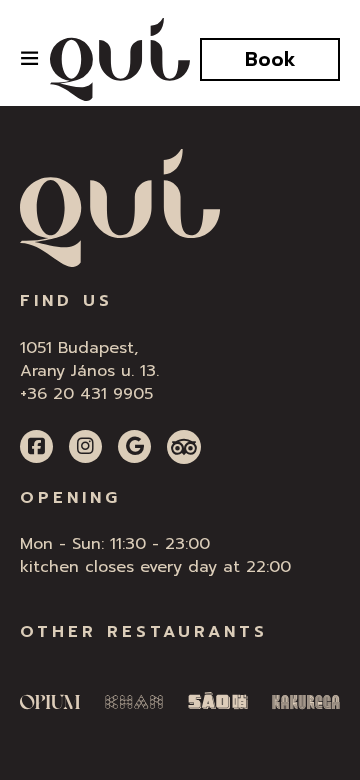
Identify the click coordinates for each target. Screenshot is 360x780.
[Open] (29, 57)
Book (270, 59)
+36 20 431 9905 (86, 394)
